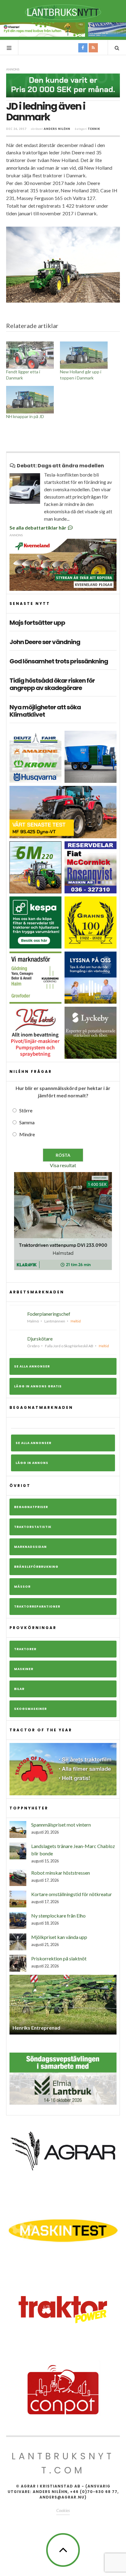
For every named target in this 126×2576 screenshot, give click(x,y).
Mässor (22, 1587)
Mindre (27, 1134)
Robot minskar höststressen (61, 1873)
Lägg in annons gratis (38, 1386)
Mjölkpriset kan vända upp (59, 1937)
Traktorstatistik (33, 1527)
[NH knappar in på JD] (30, 400)
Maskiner (24, 1669)
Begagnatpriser (31, 1507)
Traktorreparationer (37, 1607)
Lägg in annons (32, 1463)
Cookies (63, 2510)
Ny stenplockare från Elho (58, 1916)
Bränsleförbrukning (36, 1567)
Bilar (19, 1689)
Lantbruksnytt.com (63, 2463)
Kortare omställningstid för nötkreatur (72, 1894)
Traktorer (25, 1649)
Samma (27, 1122)
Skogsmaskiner (30, 1709)
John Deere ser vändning (45, 642)
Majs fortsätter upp (37, 623)
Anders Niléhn (57, 129)
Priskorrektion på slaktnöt (59, 1958)
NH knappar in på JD (25, 416)
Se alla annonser (32, 1366)
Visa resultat (63, 1165)
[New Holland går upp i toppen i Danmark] (84, 355)
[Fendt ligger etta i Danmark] (30, 355)
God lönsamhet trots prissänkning (59, 661)
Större (26, 1110)
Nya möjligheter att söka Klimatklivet (45, 711)
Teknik (94, 129)
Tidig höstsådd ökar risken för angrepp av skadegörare (52, 684)
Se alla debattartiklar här (38, 528)
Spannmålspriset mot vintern (61, 1825)
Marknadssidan (30, 1547)
